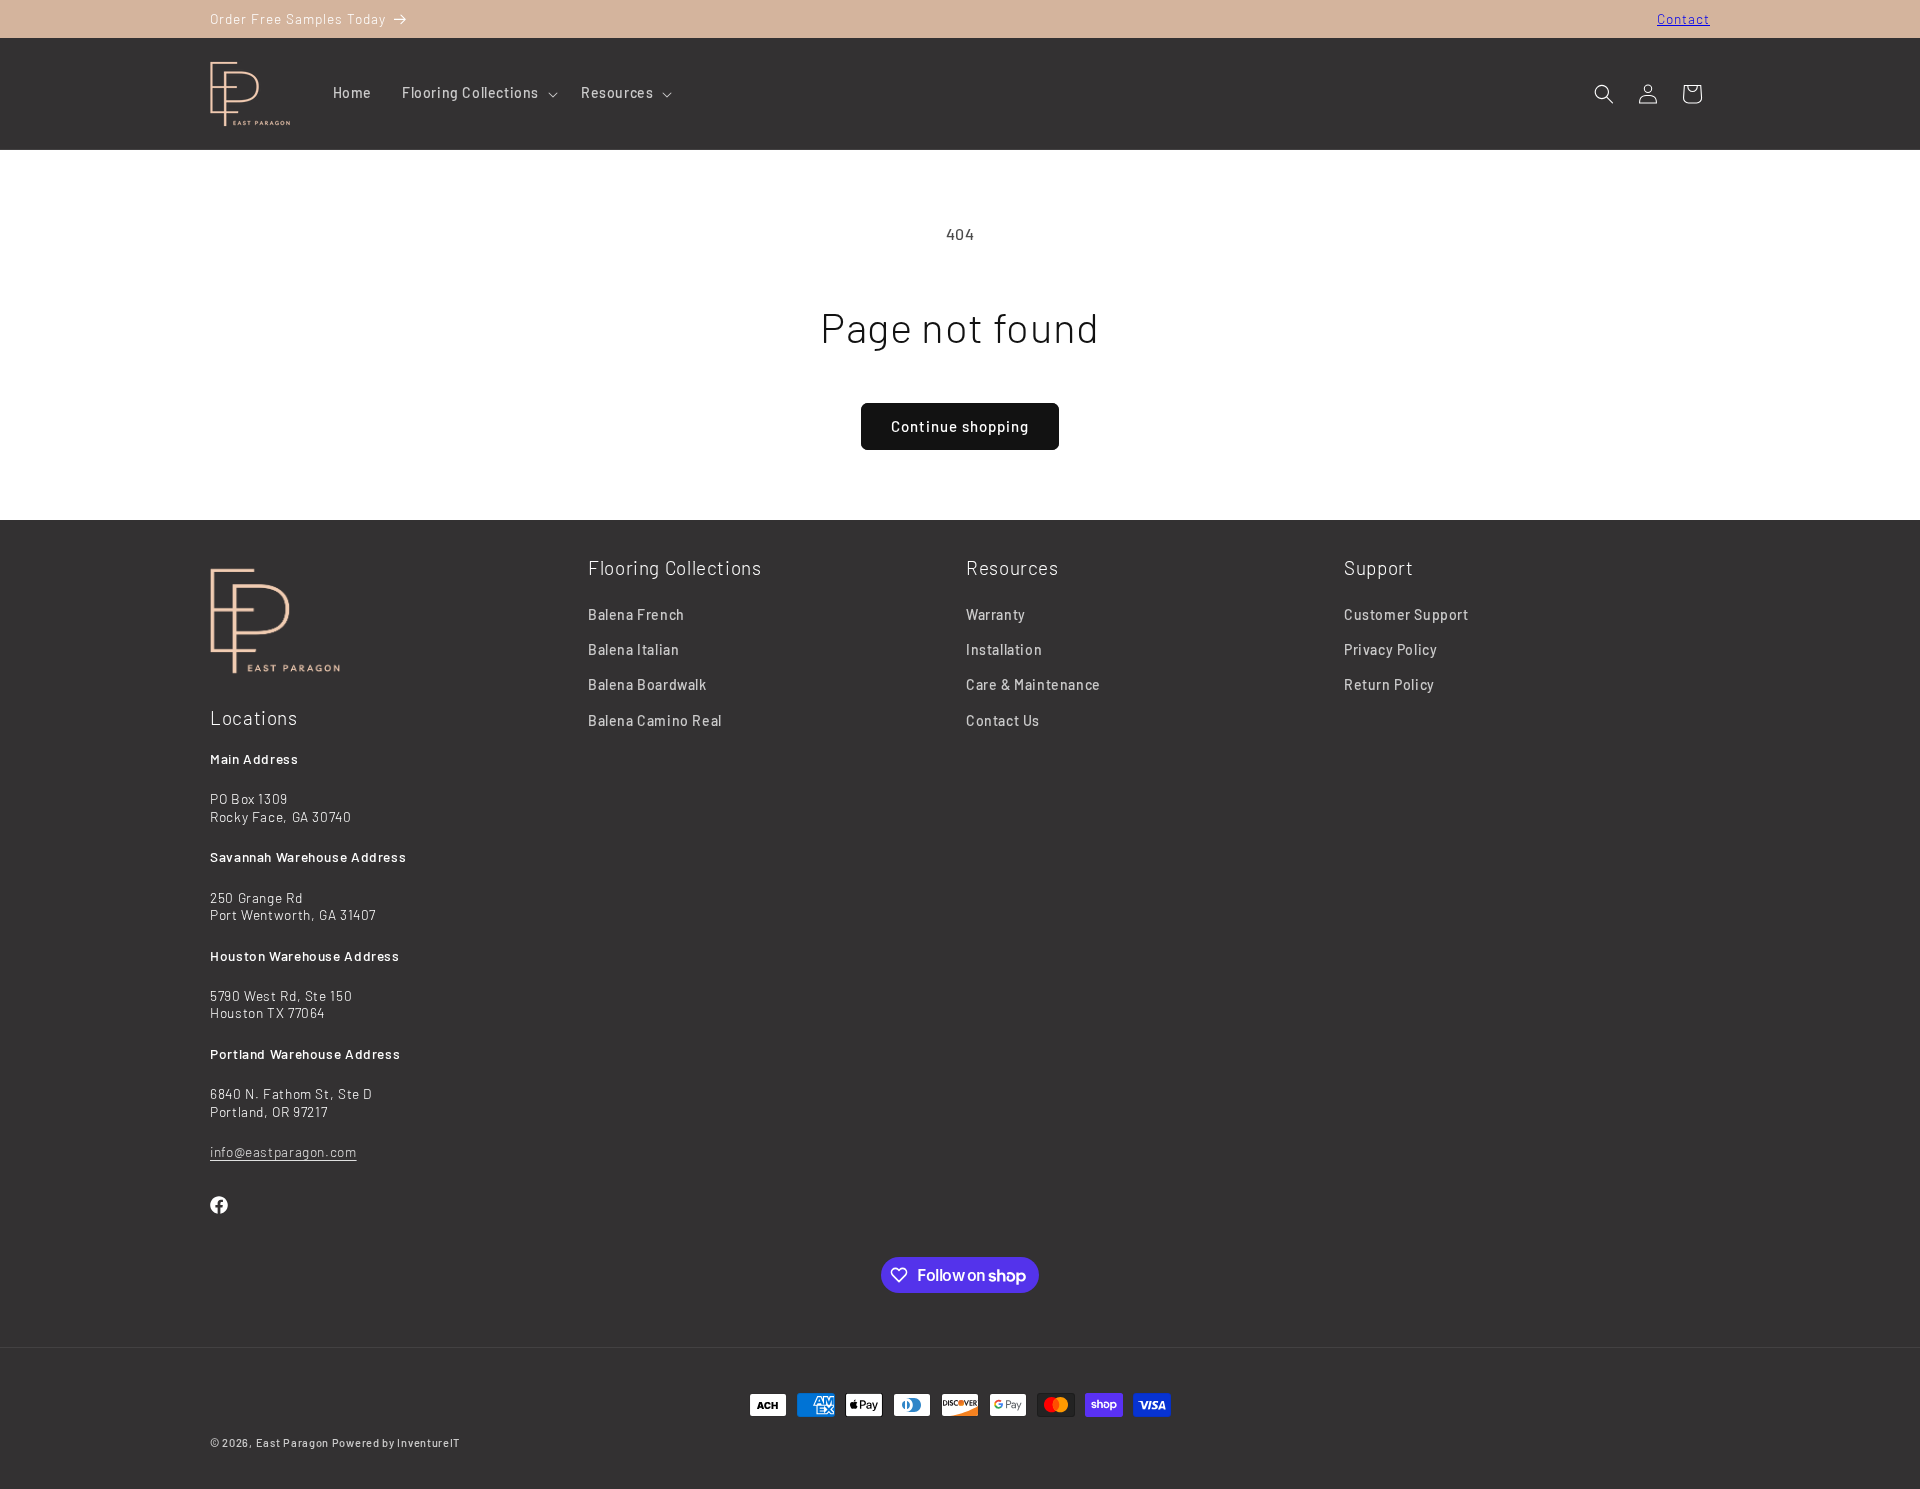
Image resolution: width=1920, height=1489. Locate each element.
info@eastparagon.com (283, 1151)
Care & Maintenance (1033, 685)
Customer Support (1406, 614)
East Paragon (292, 1442)
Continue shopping (960, 426)
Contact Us (1003, 720)
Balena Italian (633, 649)
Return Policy (1389, 685)
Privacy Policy (1390, 649)
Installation (1004, 649)
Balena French (636, 614)
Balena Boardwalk (647, 685)
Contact (1683, 18)
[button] (476, 93)
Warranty (996, 614)
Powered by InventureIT (396, 1442)
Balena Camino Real (655, 720)
